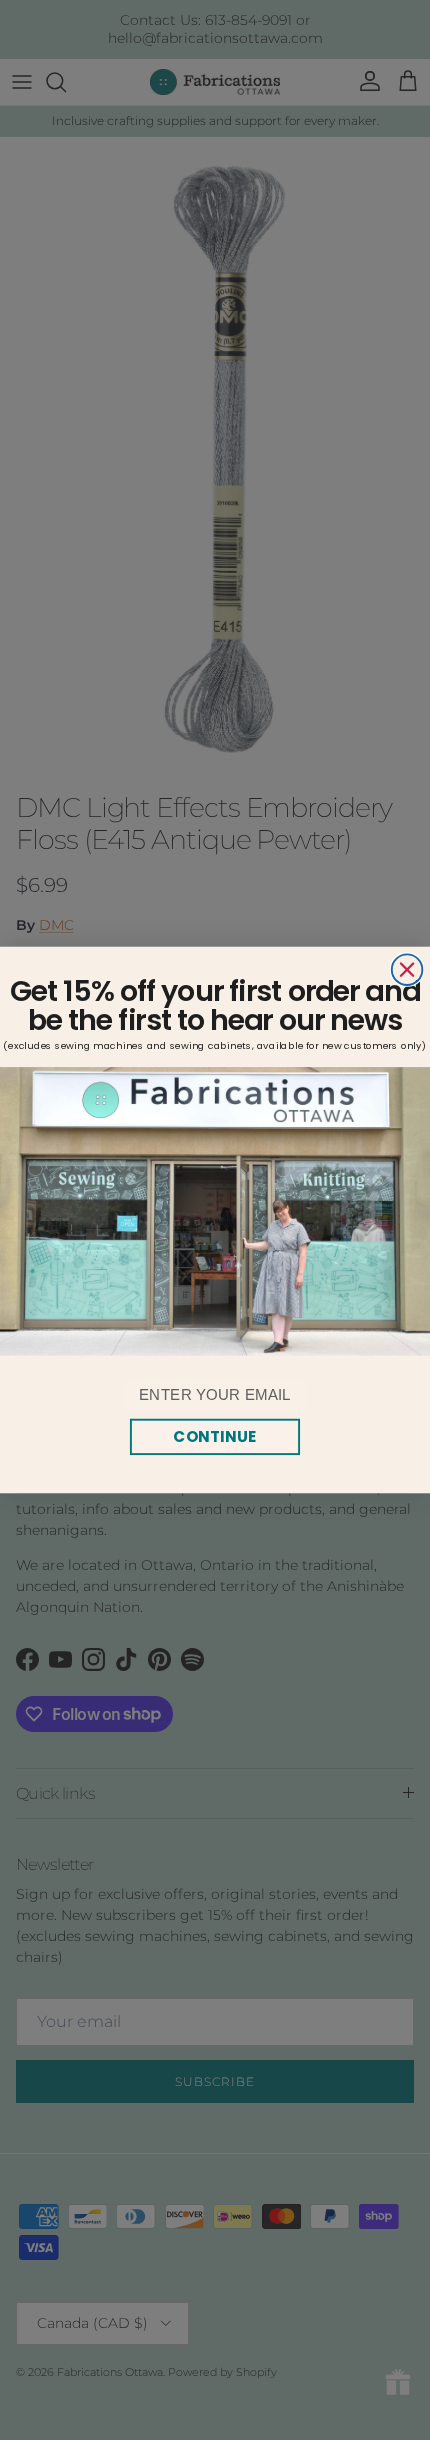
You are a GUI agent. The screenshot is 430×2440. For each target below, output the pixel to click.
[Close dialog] (407, 969)
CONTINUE (214, 1436)
